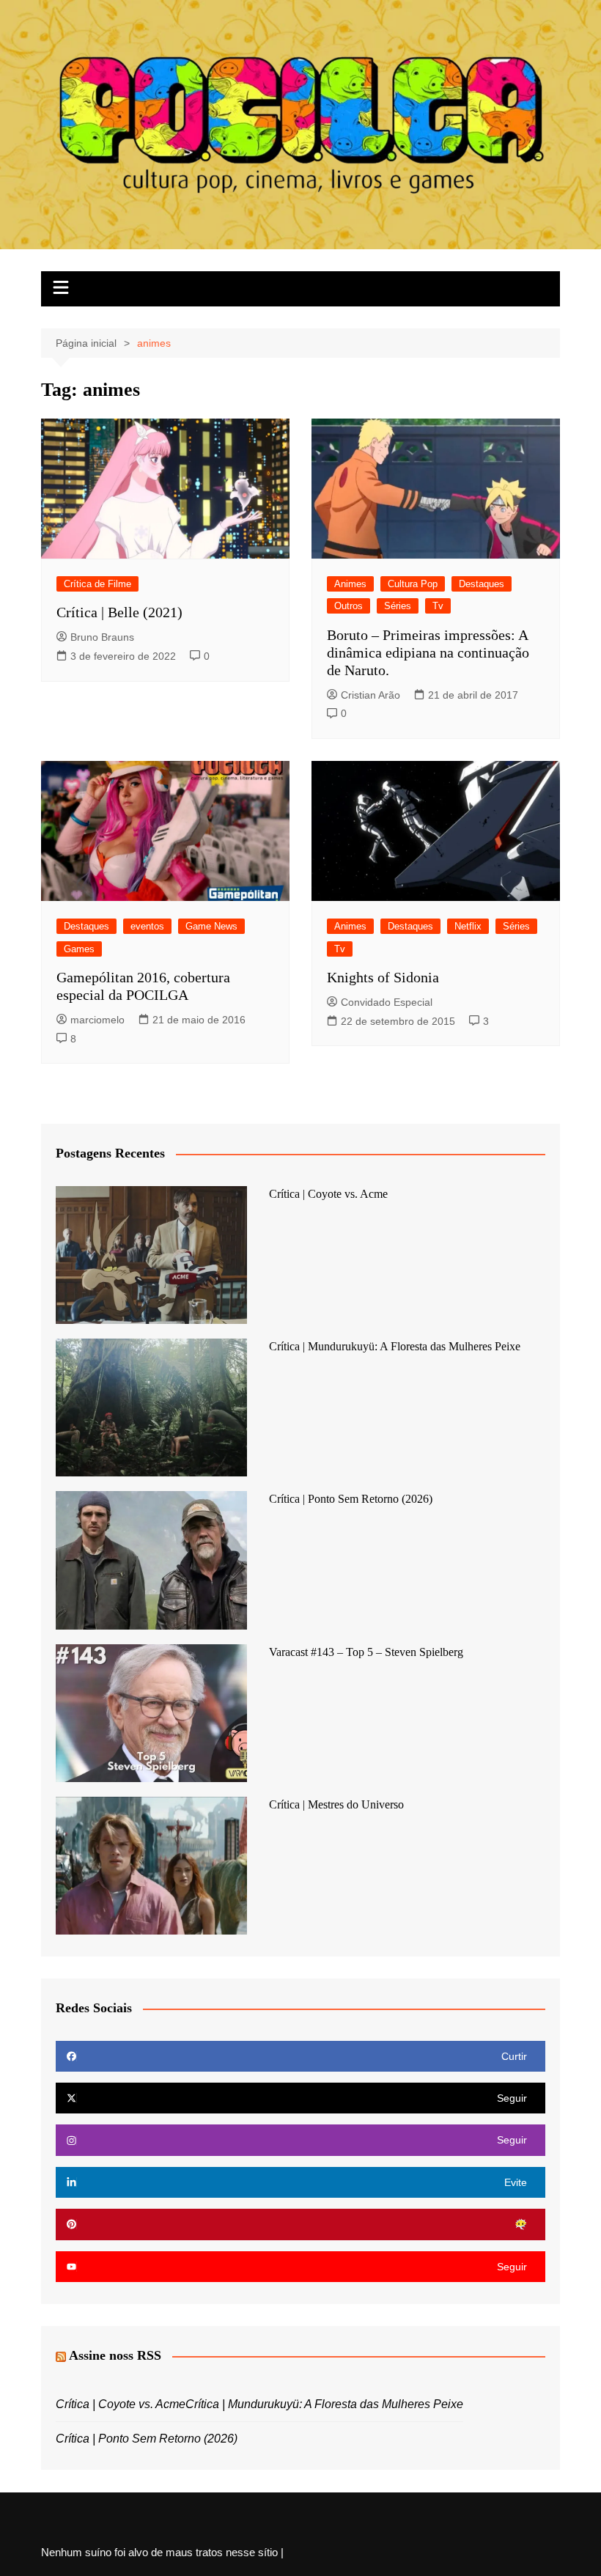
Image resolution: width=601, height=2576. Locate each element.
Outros (349, 606)
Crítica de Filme (97, 584)
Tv (438, 606)
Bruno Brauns (102, 637)
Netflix (468, 926)
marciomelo (97, 1020)
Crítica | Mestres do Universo (336, 1804)
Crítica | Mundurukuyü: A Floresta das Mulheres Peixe (395, 1346)
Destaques (482, 584)
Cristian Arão (370, 695)
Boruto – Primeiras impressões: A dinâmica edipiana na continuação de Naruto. (428, 652)
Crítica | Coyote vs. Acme (328, 1194)
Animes (350, 584)
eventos (147, 926)
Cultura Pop (413, 584)
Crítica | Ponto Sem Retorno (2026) (351, 1499)
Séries (398, 606)
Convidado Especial (387, 1002)
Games (79, 949)
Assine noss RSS (115, 2355)
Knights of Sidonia (383, 977)
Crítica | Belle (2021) (119, 612)
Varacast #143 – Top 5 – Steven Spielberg (366, 1652)
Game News (211, 926)
